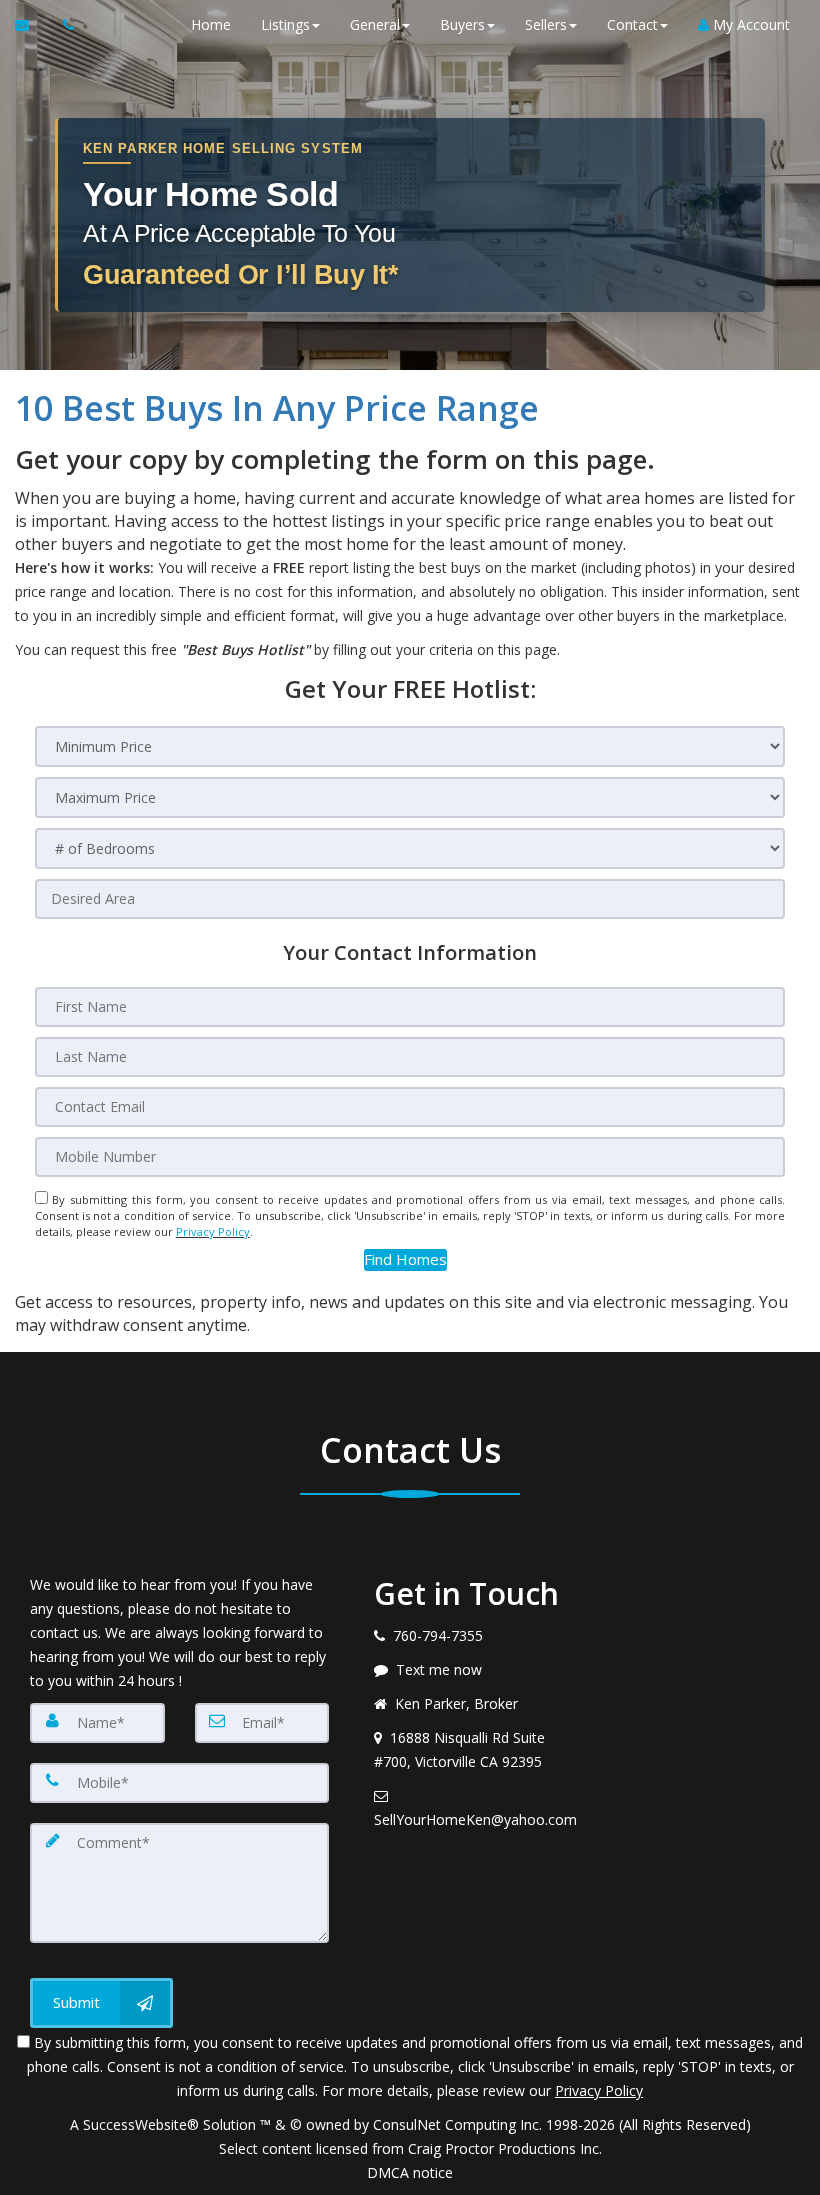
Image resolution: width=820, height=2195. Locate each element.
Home (211, 24)
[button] (405, 1259)
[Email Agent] (31, 25)
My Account (749, 24)
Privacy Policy (213, 1231)
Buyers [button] (462, 24)
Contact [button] (632, 24)
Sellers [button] (546, 24)
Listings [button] (285, 24)
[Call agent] (63, 25)
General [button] (375, 24)
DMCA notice (410, 2172)
